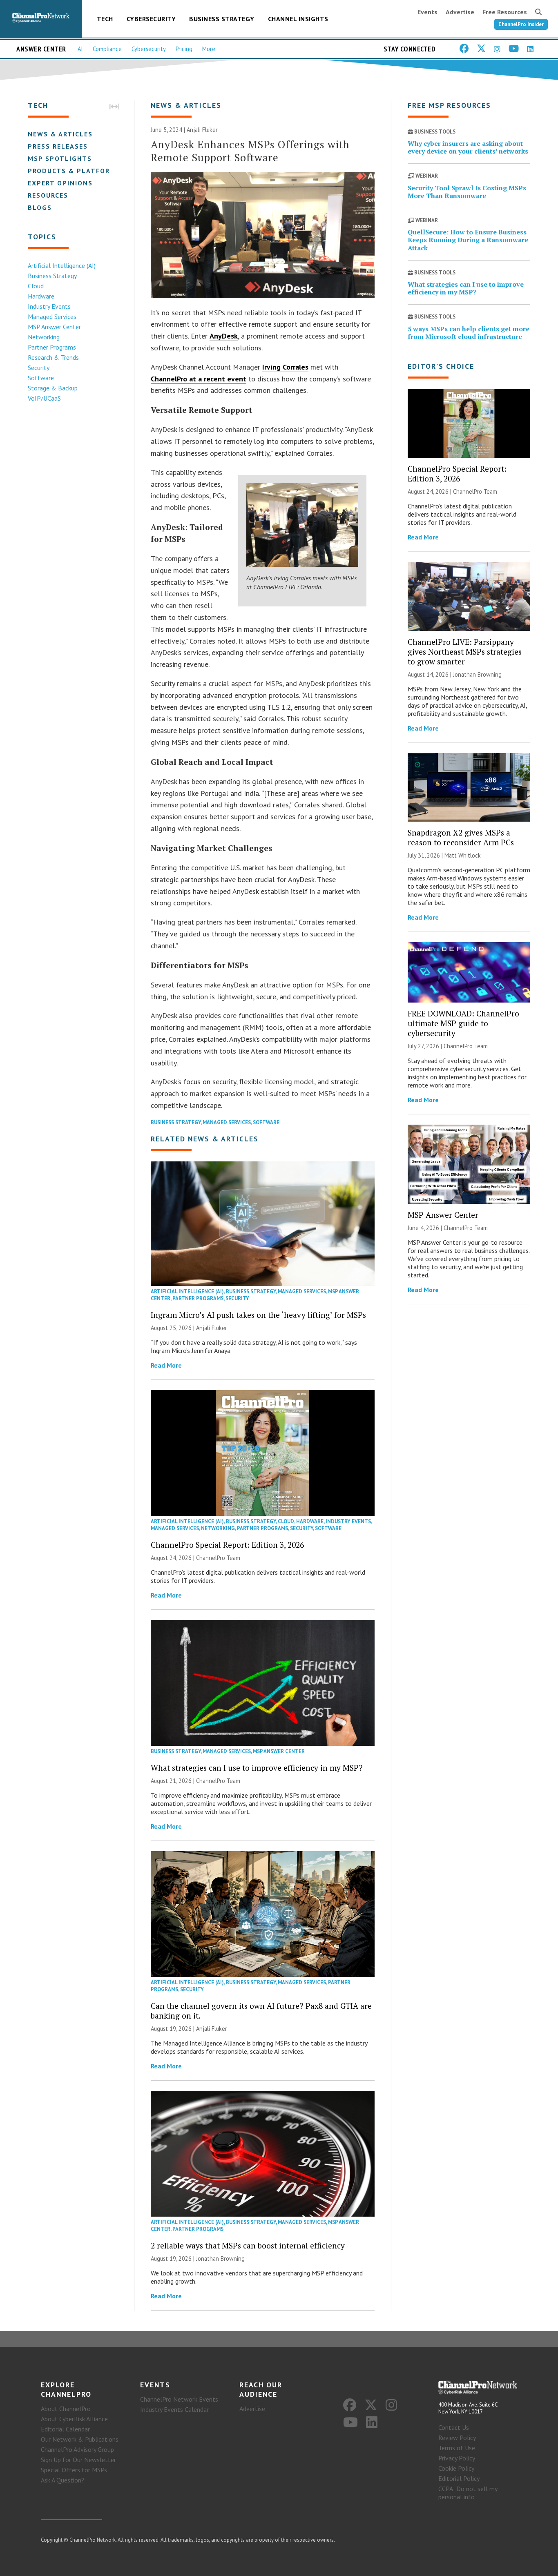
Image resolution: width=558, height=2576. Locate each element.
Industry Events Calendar (174, 2409)
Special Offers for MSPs (74, 2470)
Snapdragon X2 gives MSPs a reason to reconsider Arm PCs (461, 837)
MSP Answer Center (54, 327)
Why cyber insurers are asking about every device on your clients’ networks (468, 147)
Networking (44, 337)
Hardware (41, 296)
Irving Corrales (285, 367)
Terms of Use (457, 2448)
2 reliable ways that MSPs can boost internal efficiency (248, 2245)
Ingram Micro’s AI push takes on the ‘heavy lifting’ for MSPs (258, 1315)
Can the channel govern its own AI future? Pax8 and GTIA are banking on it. (261, 2011)
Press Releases (58, 146)
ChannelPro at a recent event (199, 379)
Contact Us (454, 2427)
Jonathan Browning (220, 2258)
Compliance (107, 49)
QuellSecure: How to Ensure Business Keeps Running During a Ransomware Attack (468, 240)
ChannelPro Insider (521, 24)
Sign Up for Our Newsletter (78, 2460)
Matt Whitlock (463, 855)
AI (80, 49)
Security (39, 368)
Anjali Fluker (202, 130)
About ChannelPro (66, 2409)
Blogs (40, 207)
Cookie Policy (456, 2468)
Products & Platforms (74, 171)
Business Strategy (222, 19)
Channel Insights (298, 19)
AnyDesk (224, 336)
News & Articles (60, 134)
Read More (166, 1365)
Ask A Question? (62, 2480)
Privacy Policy (457, 2458)
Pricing (184, 49)
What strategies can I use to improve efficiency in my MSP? (257, 1768)
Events (427, 12)
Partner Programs (52, 347)
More (209, 49)
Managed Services (52, 316)
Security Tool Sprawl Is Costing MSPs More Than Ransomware (467, 192)
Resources (48, 195)
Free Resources (505, 12)
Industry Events (49, 306)
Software (41, 378)
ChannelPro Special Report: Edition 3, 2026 (227, 1545)
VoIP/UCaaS (44, 398)
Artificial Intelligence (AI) (62, 265)
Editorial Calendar (65, 2429)
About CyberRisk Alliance (74, 2419)
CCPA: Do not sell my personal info (468, 2493)
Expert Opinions (60, 183)
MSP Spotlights (60, 158)
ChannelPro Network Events (179, 2399)
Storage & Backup (53, 388)
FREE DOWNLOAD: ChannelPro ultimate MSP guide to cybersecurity (463, 1023)
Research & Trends (53, 357)
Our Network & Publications (80, 2439)
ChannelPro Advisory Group (77, 2449)
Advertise (460, 12)
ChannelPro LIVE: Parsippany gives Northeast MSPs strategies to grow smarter (465, 652)
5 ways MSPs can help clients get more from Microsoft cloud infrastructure (469, 333)
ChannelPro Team (218, 1558)
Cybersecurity (151, 19)
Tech (105, 19)
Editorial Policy (459, 2478)
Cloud (36, 286)
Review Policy (457, 2438)
